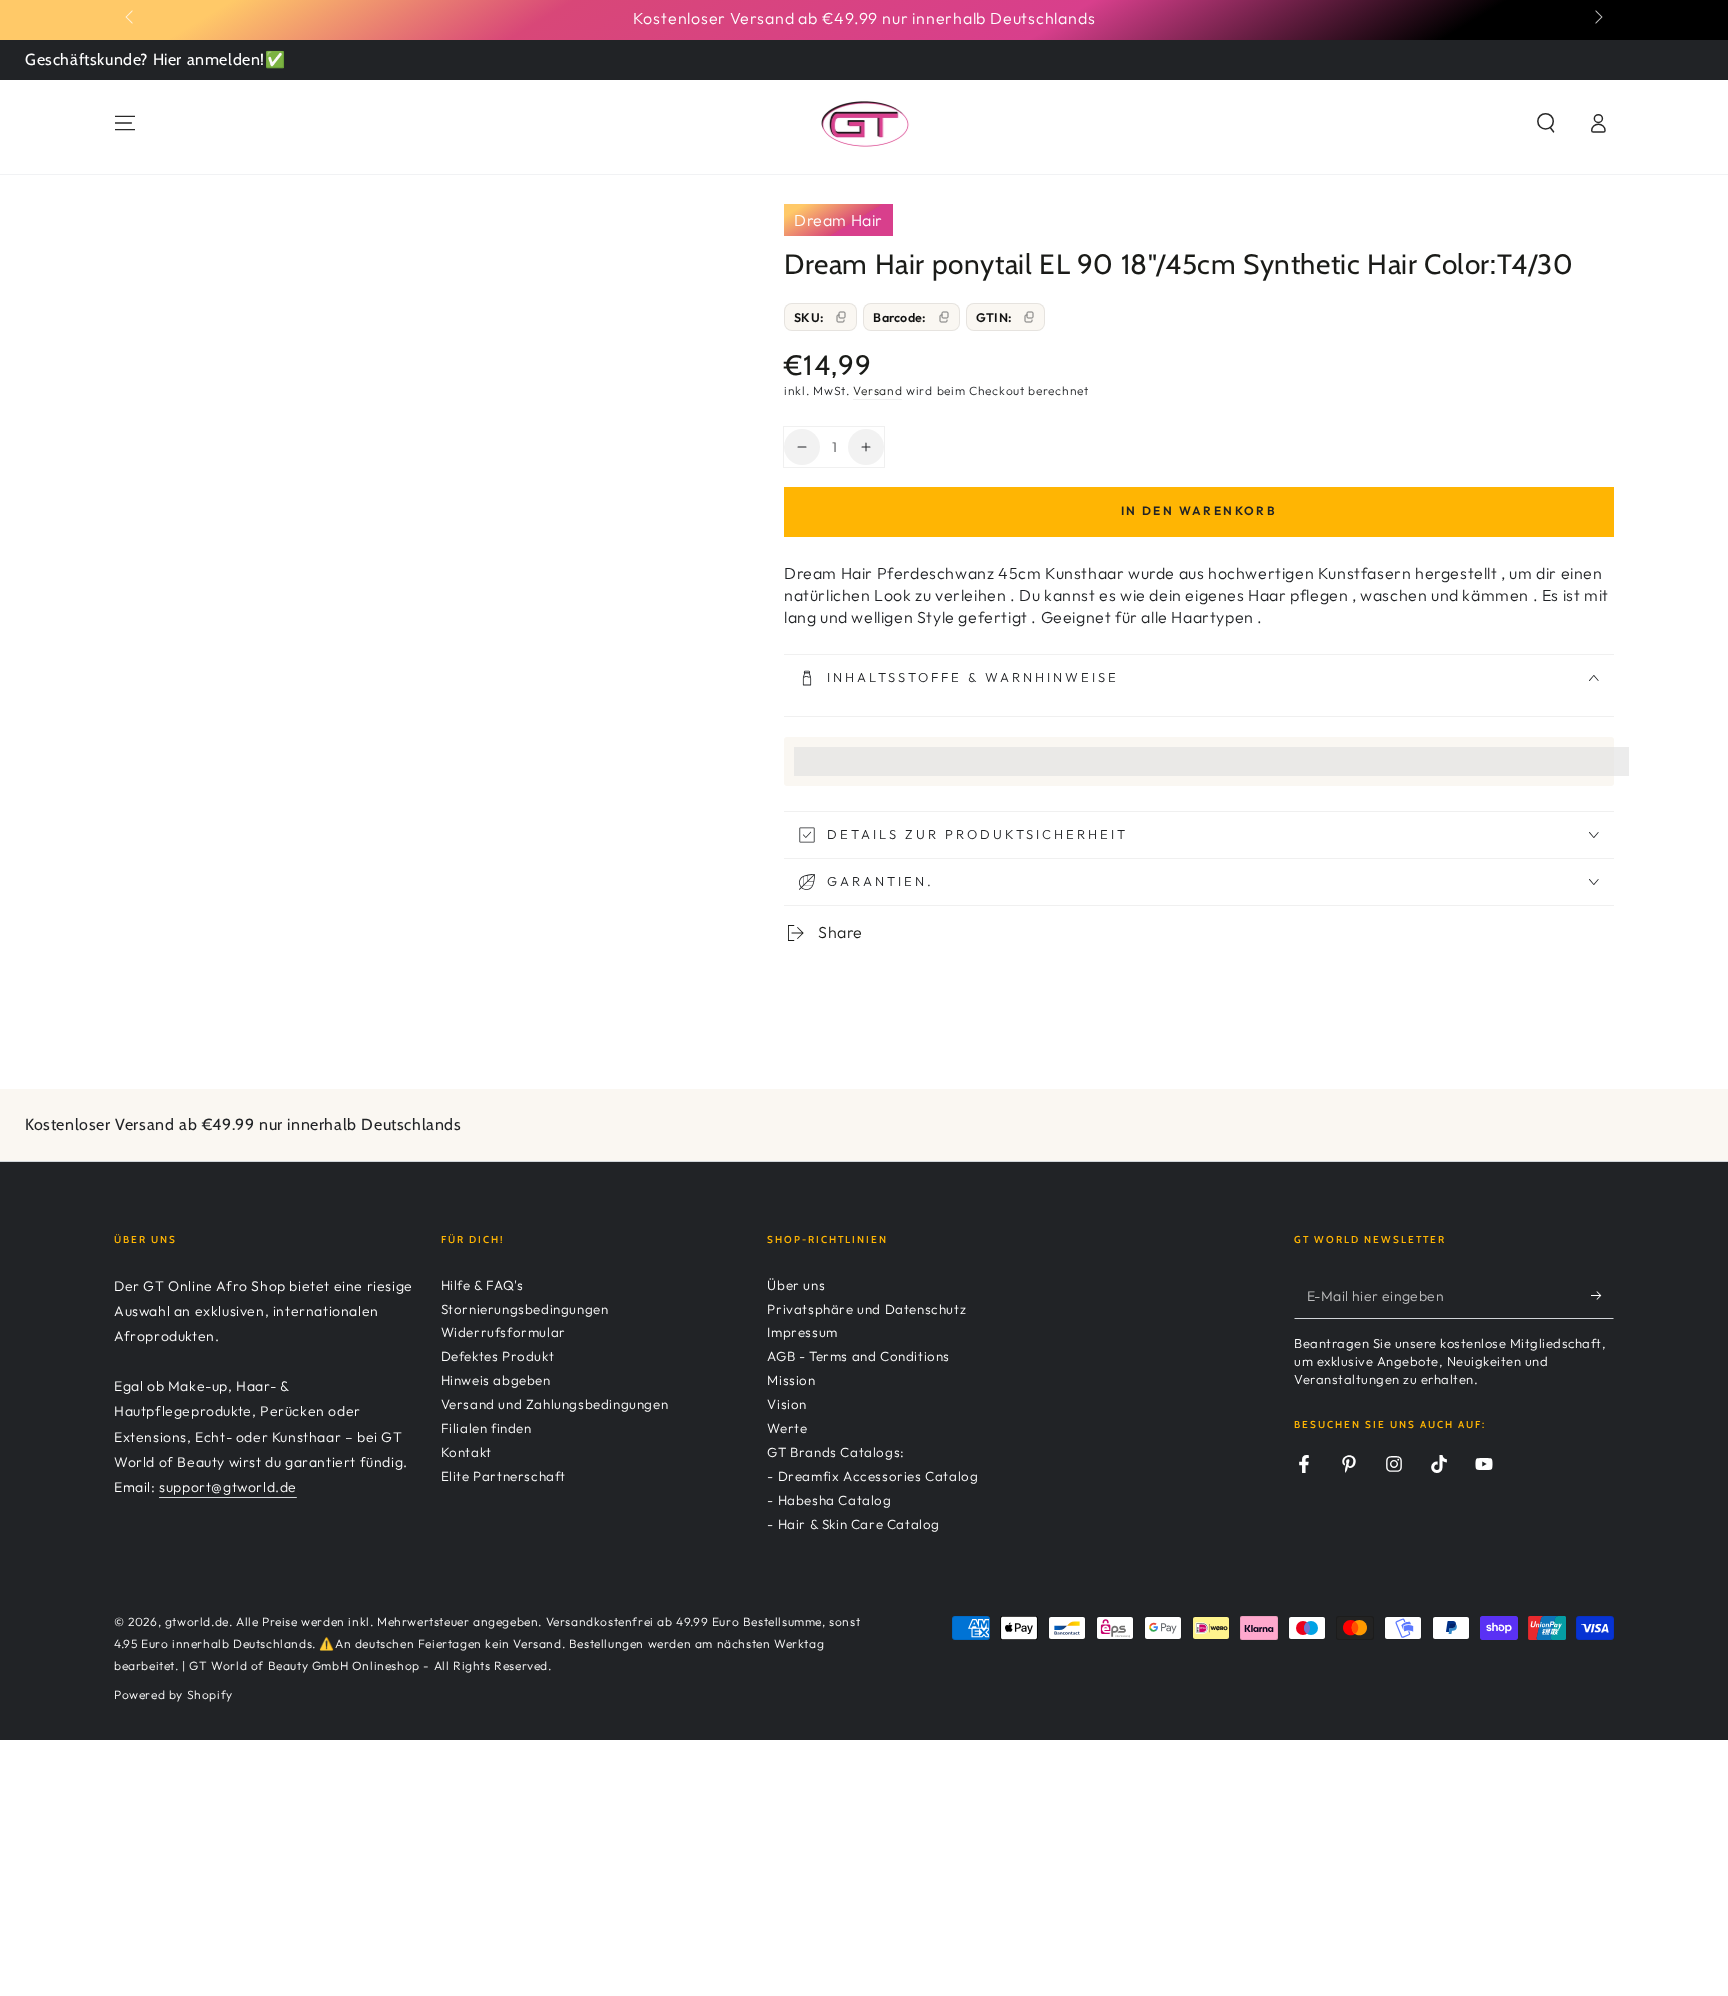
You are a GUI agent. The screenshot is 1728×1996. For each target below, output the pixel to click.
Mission (791, 1380)
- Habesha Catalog (829, 1500)
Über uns (796, 1285)
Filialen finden (486, 1428)
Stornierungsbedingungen (525, 1309)
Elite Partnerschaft (503, 1476)
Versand (877, 390)
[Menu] (125, 123)
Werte (787, 1428)
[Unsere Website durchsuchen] (1546, 123)
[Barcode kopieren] (944, 317)
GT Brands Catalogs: (835, 1452)
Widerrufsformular (503, 1332)
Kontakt (466, 1452)
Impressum (802, 1332)
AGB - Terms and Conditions (858, 1356)
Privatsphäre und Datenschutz (866, 1309)
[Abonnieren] (1602, 1296)
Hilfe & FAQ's (482, 1285)
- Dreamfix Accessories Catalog (872, 1476)
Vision (787, 1404)
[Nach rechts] (1597, 18)
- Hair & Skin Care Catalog (853, 1524)
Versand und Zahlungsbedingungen (555, 1404)
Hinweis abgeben (496, 1380)
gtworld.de (197, 1621)
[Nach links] (131, 18)
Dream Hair (838, 220)
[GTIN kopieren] (1029, 317)
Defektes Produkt (498, 1356)
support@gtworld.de (228, 1487)
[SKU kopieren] (841, 317)
